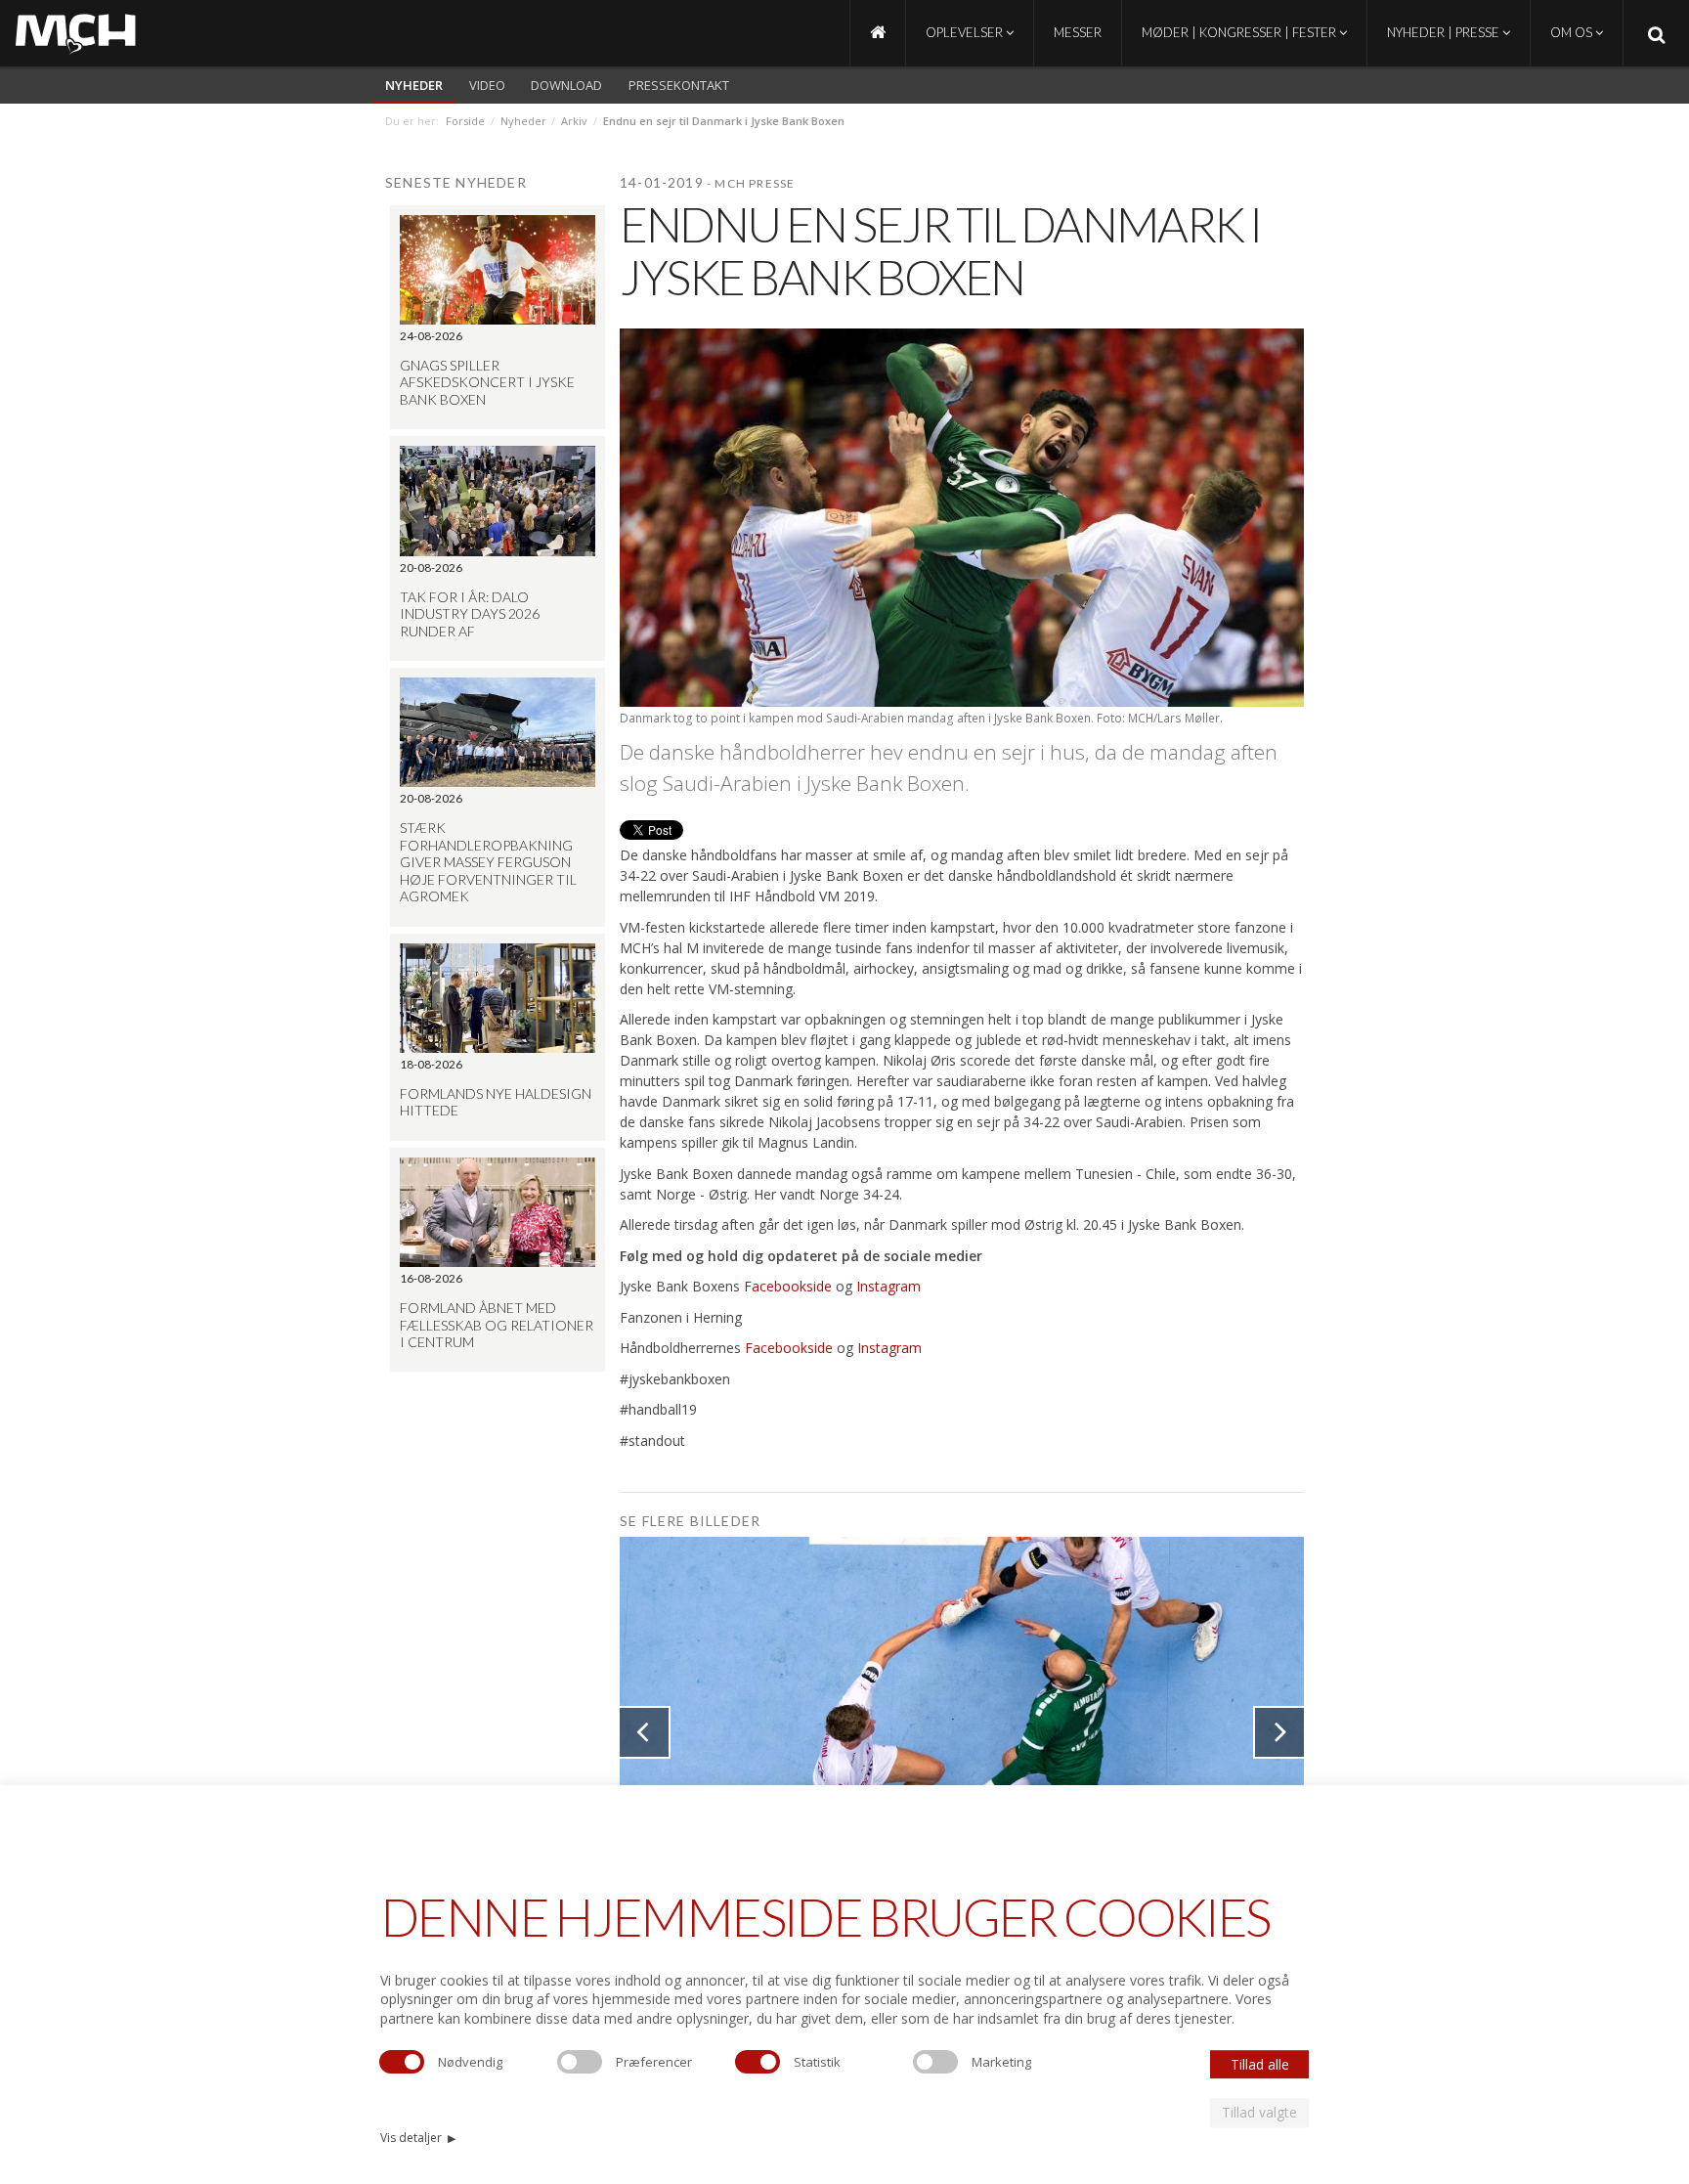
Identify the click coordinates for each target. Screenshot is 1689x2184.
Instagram (888, 1286)
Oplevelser (966, 32)
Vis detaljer (418, 2138)
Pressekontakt (679, 85)
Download (566, 85)
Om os (1573, 32)
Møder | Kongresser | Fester (1240, 32)
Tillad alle (1260, 2064)
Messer (1078, 32)
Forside (465, 121)
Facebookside (788, 1286)
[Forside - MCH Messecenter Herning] (878, 33)
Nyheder (414, 85)
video (487, 85)
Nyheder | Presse (1445, 32)
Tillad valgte (1259, 2112)
